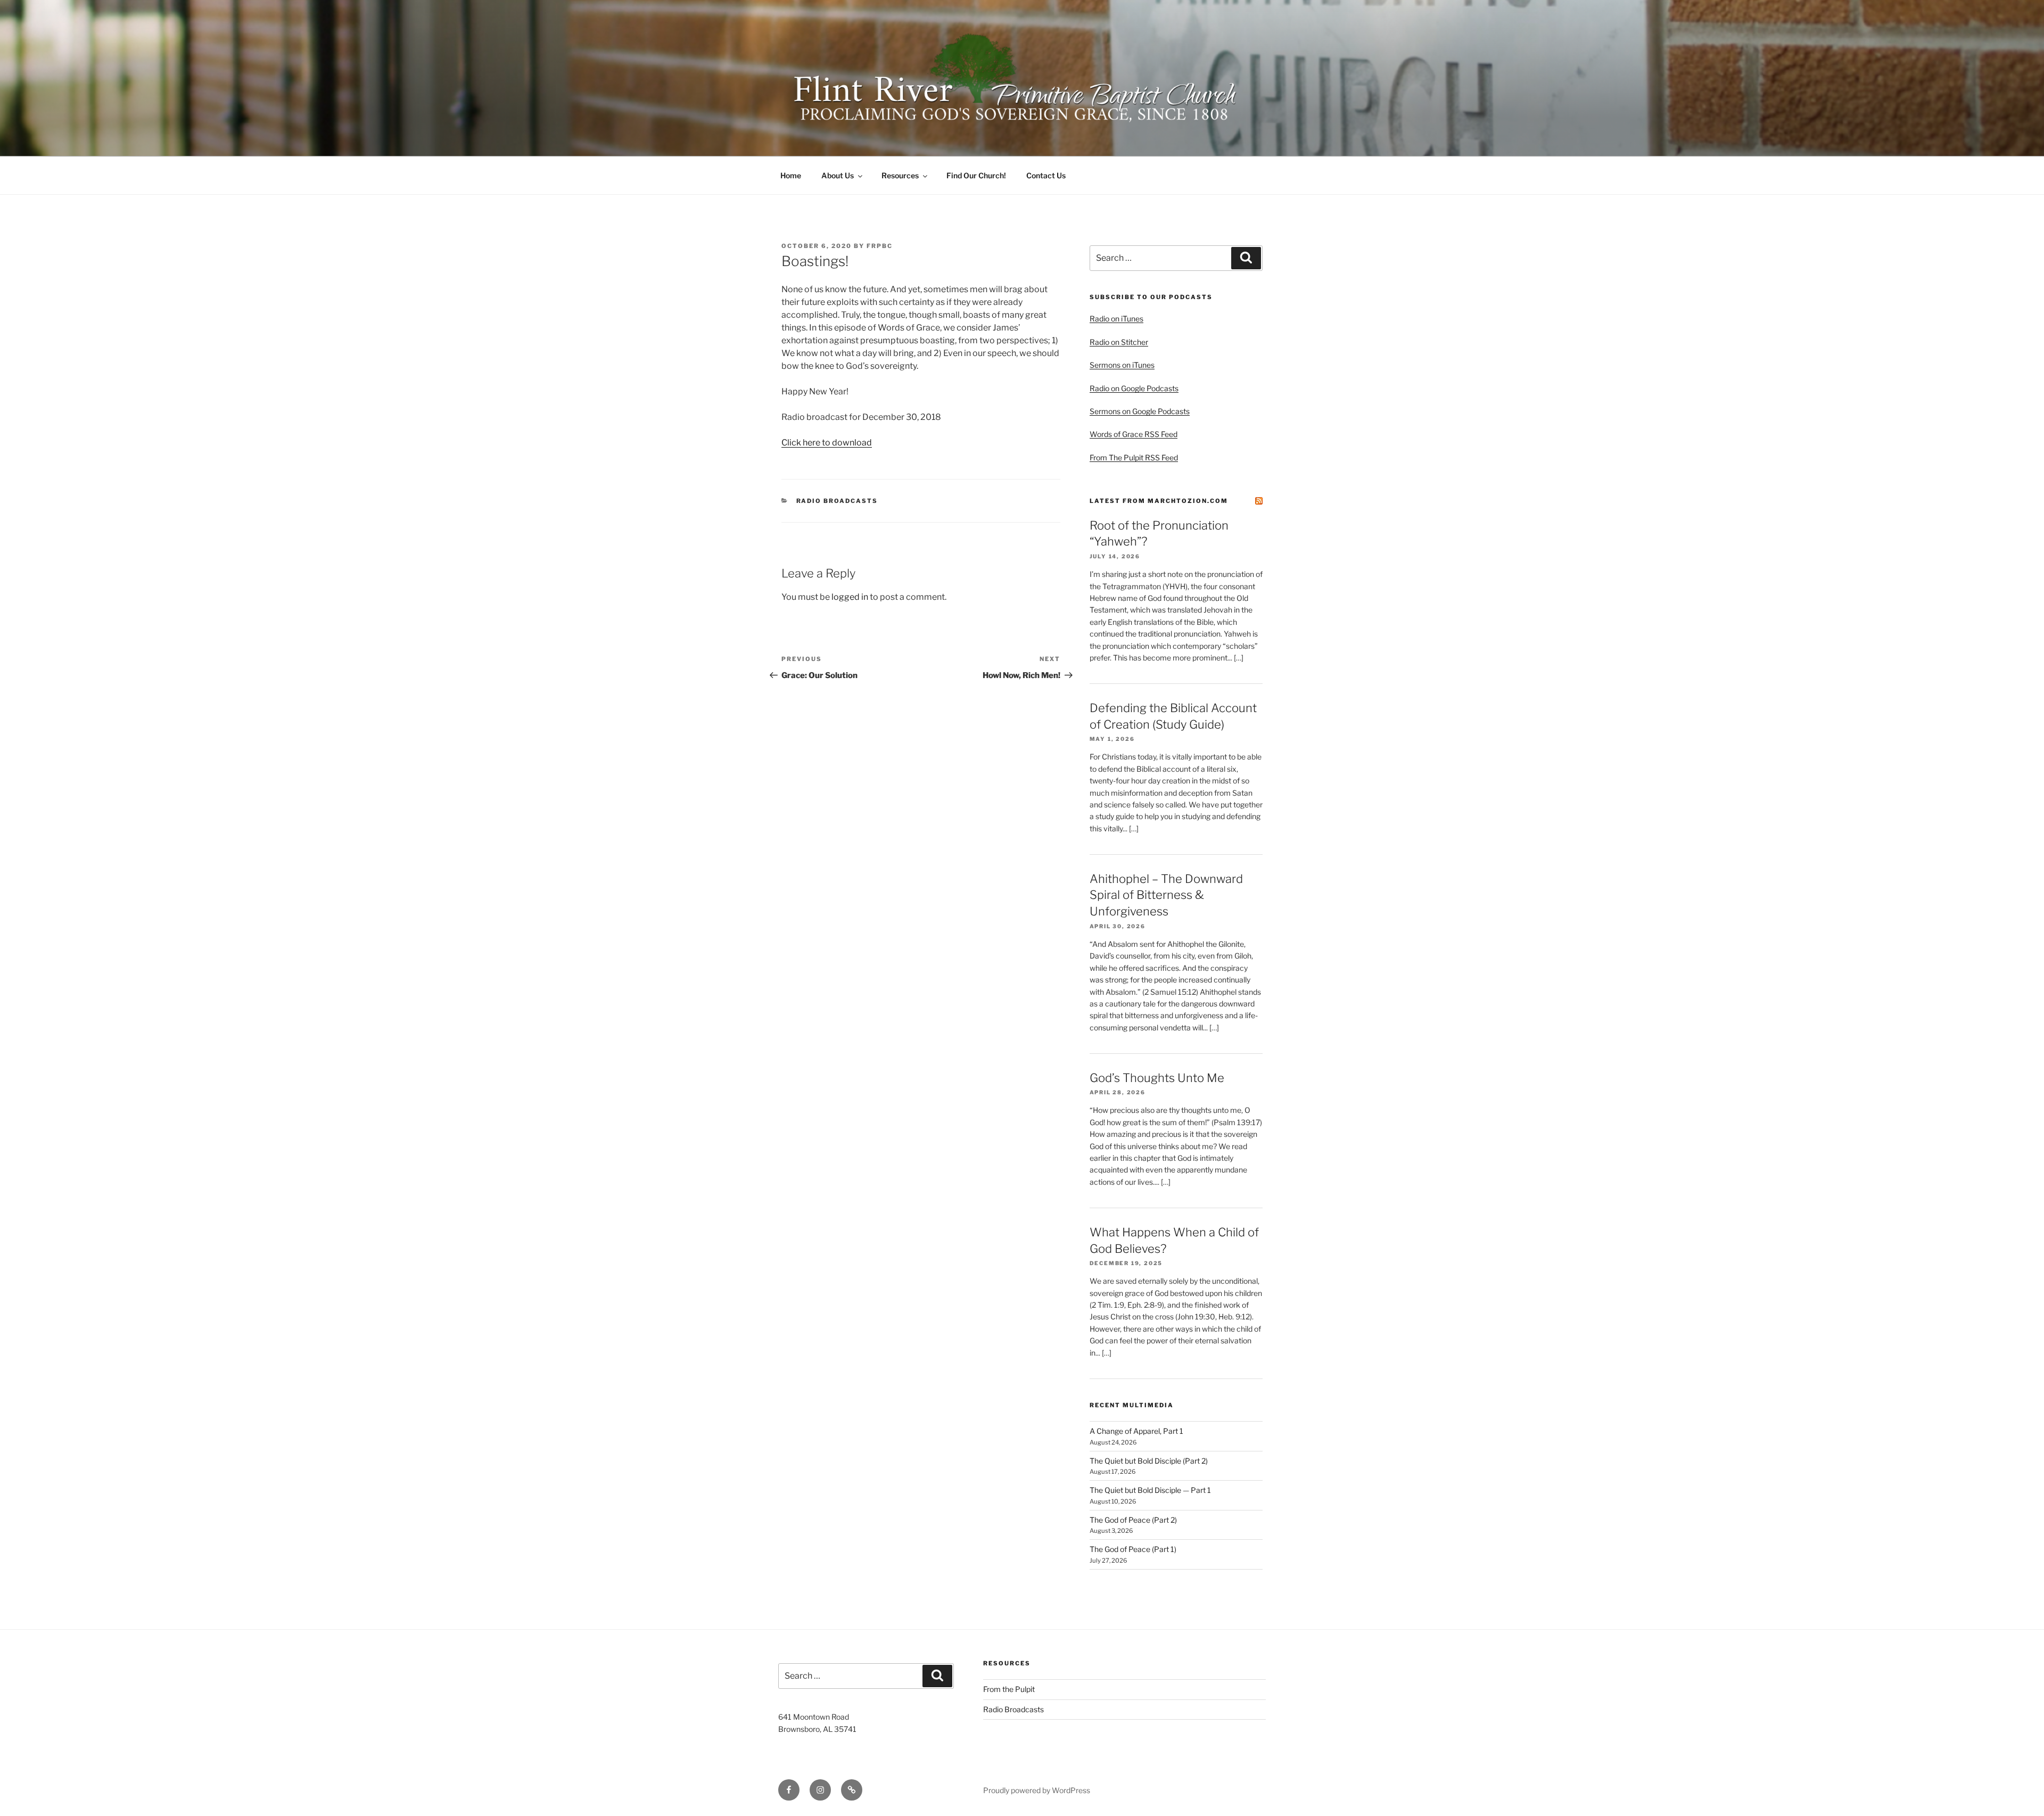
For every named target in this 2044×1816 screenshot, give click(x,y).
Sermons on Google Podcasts (1140, 411)
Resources (900, 175)
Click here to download (827, 443)
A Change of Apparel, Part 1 (1136, 1431)
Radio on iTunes (1116, 319)
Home (791, 175)
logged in (850, 597)
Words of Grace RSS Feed (1134, 434)
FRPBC (880, 246)
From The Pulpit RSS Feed (1134, 457)
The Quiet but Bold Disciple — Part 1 (1150, 1490)
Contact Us (1046, 175)
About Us (838, 175)
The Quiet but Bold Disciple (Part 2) (1149, 1461)
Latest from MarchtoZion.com (1159, 501)
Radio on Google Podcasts (1134, 388)
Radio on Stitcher (1119, 342)
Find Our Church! (976, 175)
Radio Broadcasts (837, 501)
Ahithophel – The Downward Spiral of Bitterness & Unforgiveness (1166, 895)
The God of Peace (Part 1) (1133, 1549)
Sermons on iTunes (1122, 365)
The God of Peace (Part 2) (1133, 1520)
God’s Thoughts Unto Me (1157, 1078)
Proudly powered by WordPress (1037, 1790)
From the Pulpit (1009, 1689)
